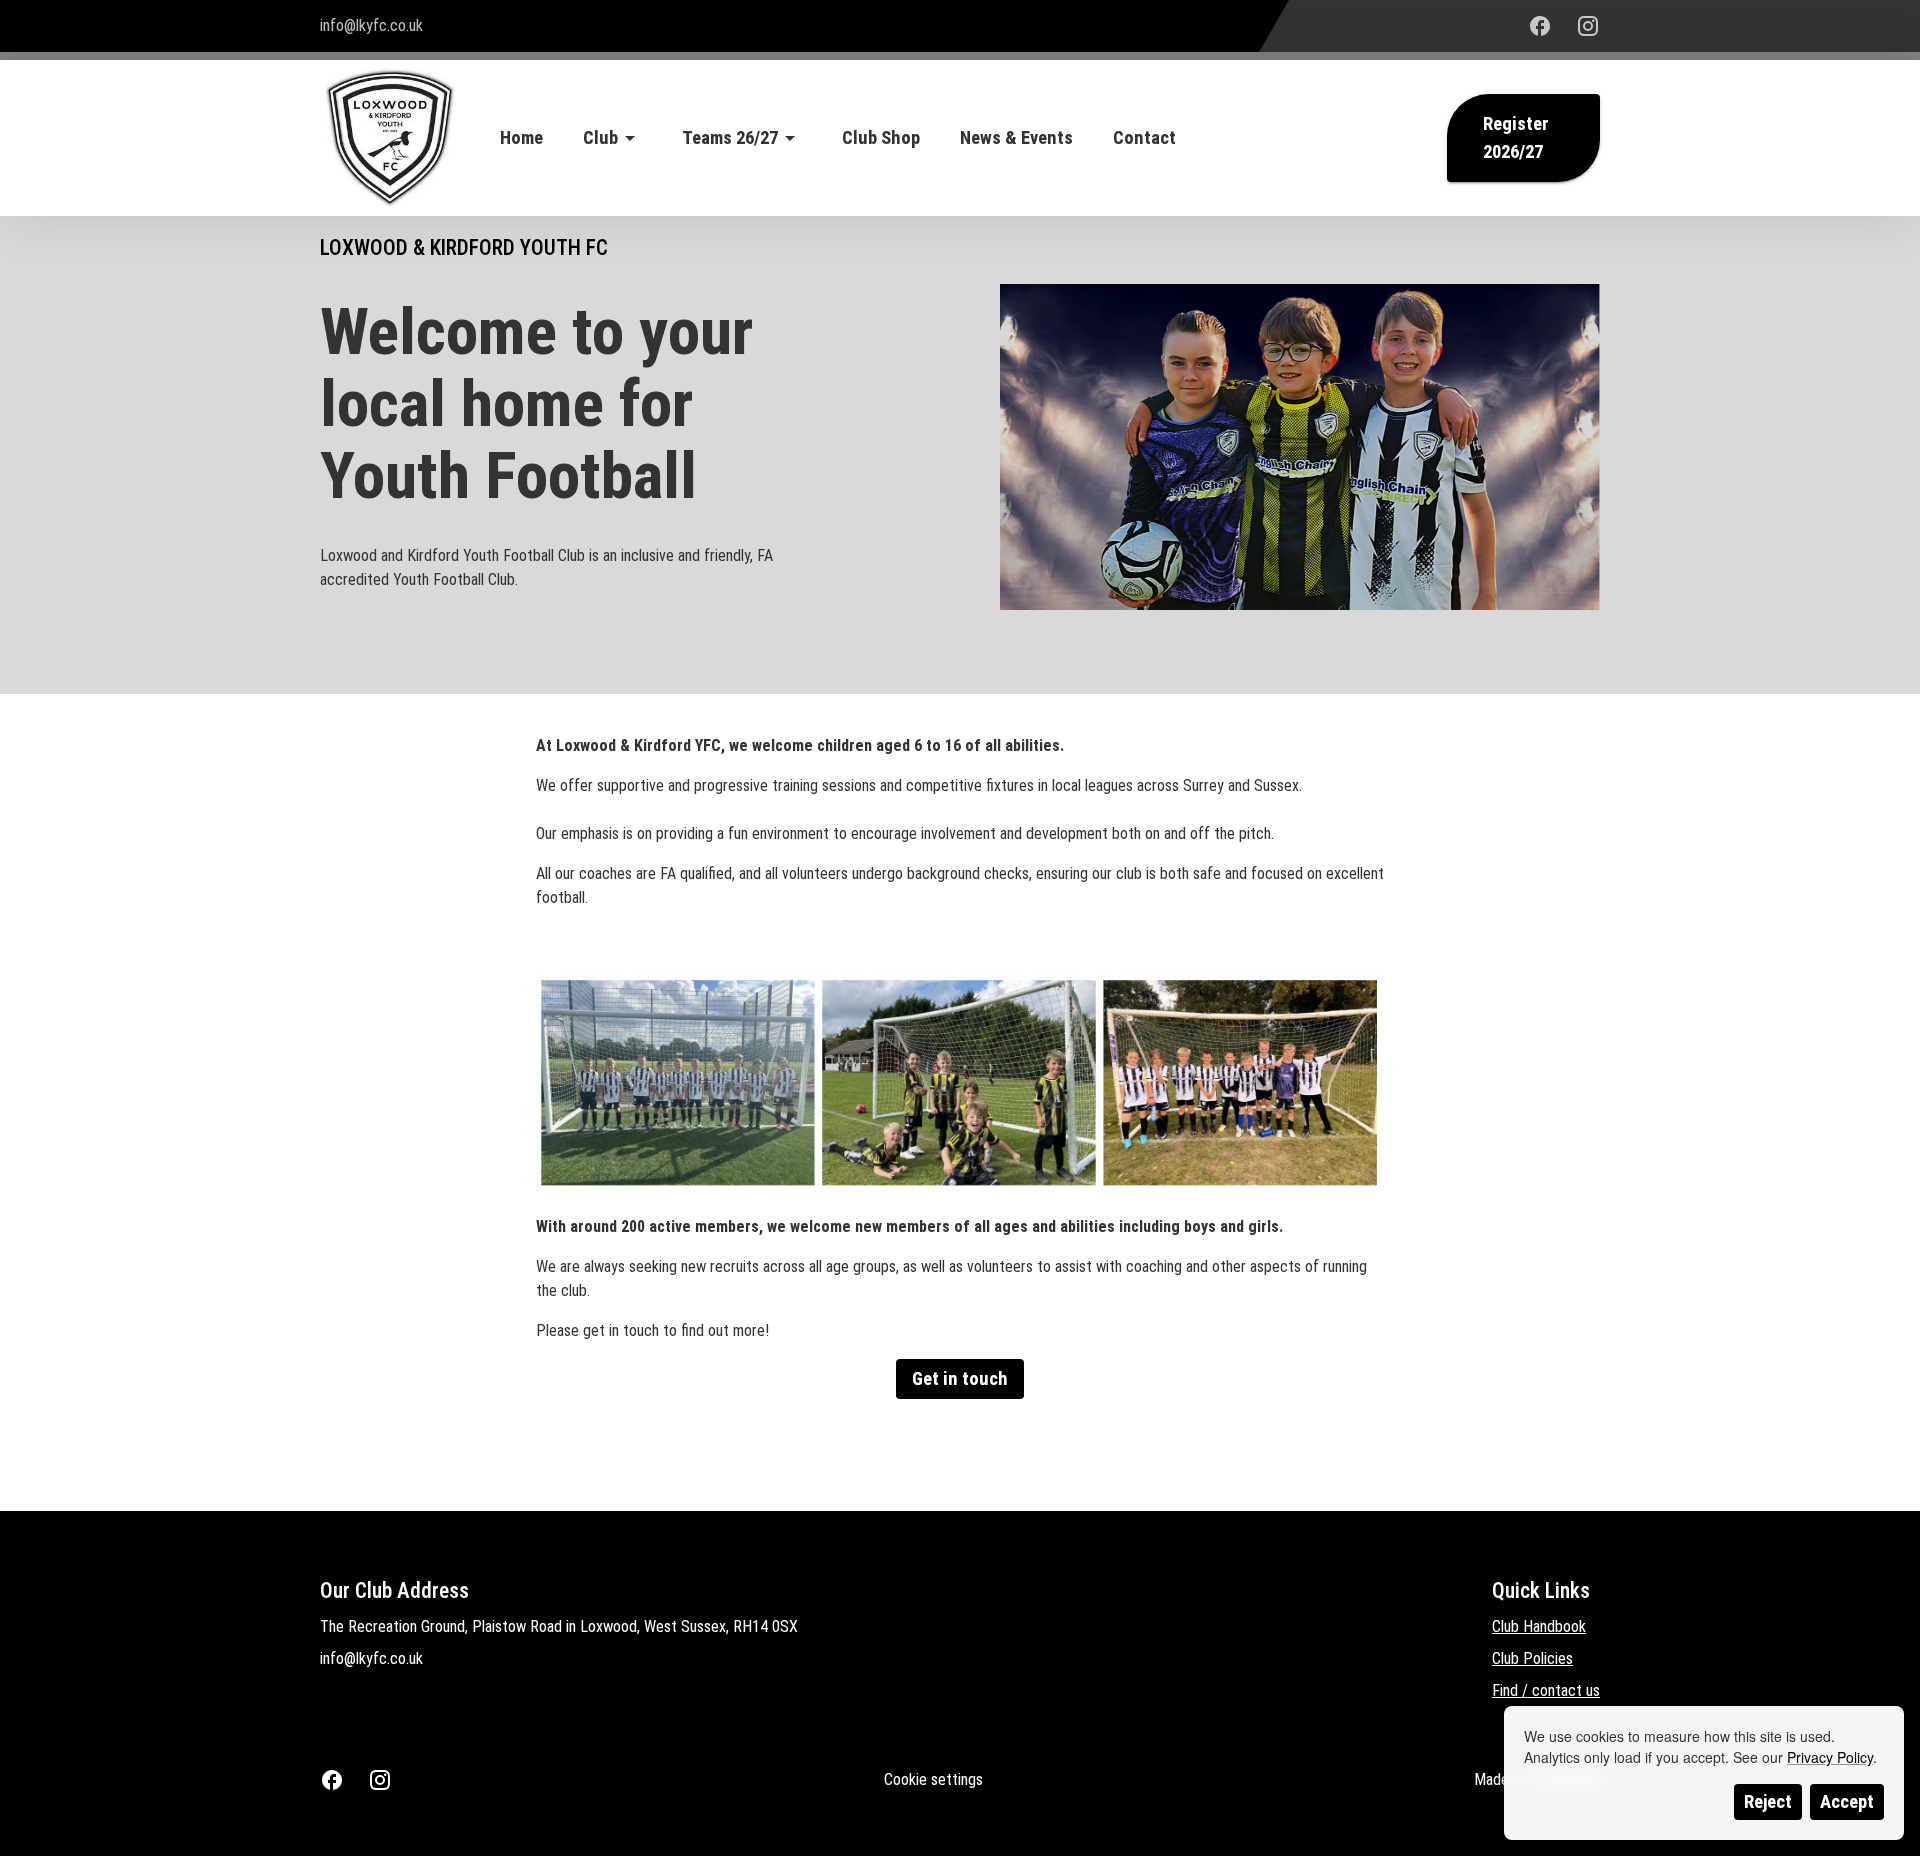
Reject (1768, 1802)
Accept (1847, 1802)
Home (521, 138)
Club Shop (881, 138)
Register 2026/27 (1516, 138)
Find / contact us (1546, 1690)
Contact (1144, 138)
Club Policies (1532, 1658)
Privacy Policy (1830, 1757)
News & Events (1016, 138)
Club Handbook (1539, 1626)
